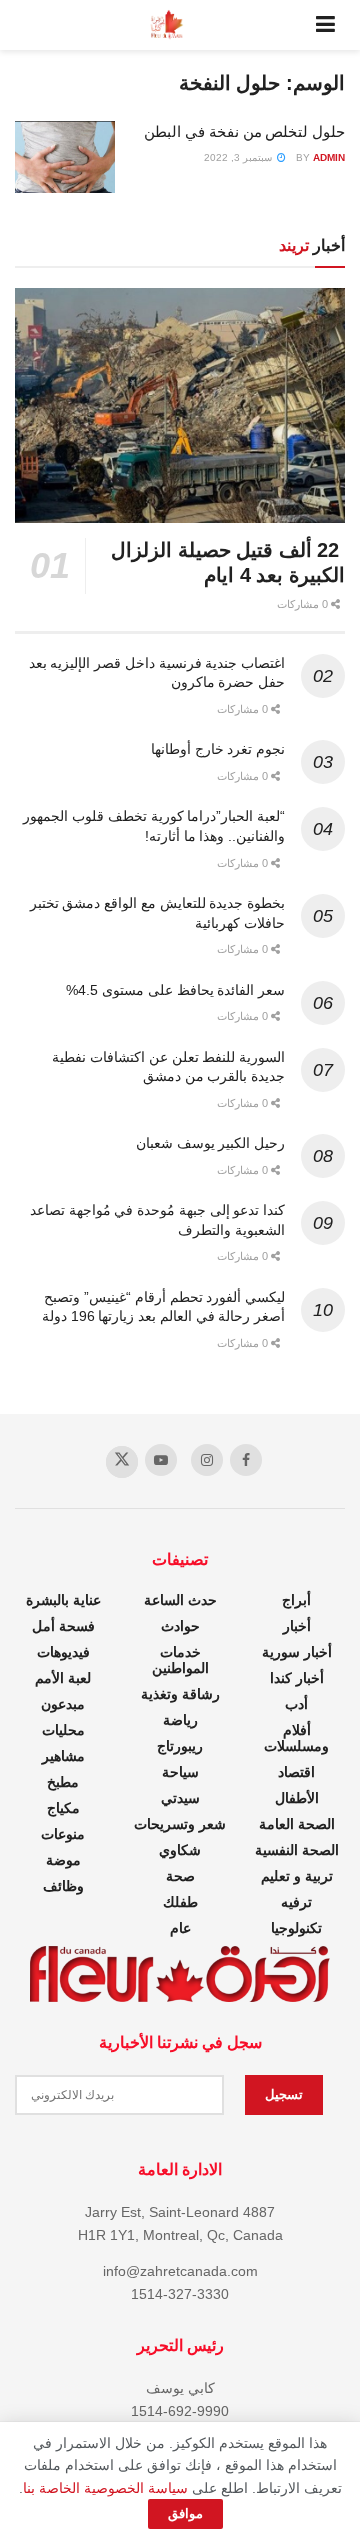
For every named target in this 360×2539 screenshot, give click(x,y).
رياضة (180, 1720)
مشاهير (63, 1756)
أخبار (297, 1626)
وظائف (63, 1886)
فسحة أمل (63, 1626)
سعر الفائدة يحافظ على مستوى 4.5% (175, 990)
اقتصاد (296, 1772)
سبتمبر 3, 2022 (239, 157)
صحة (180, 1876)
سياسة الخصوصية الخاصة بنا (105, 2488)
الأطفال (297, 1798)
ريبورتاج (180, 1746)
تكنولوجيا (296, 1928)
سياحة (180, 1772)
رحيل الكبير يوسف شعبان (210, 1143)
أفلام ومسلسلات (296, 1738)
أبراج (296, 1600)
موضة (63, 1860)
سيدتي (180, 1798)
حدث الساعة (180, 1600)
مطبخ (63, 1782)
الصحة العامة (297, 1824)
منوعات (63, 1834)
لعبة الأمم (63, 1678)
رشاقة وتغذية (180, 1694)
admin (329, 157)
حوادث (180, 1626)
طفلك (180, 1902)
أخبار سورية (297, 1652)
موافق (185, 2513)
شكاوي (180, 1850)
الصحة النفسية (297, 1850)
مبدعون (63, 1704)
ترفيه (296, 1902)
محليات (63, 1730)
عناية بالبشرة (63, 1600)
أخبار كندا (297, 1678)
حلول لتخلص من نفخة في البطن (244, 131)
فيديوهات (63, 1652)
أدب (296, 1704)
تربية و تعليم (297, 1876)
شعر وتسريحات (180, 1824)
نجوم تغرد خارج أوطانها (218, 749)
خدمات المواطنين (180, 1660)
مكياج (63, 1808)
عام (180, 1928)
